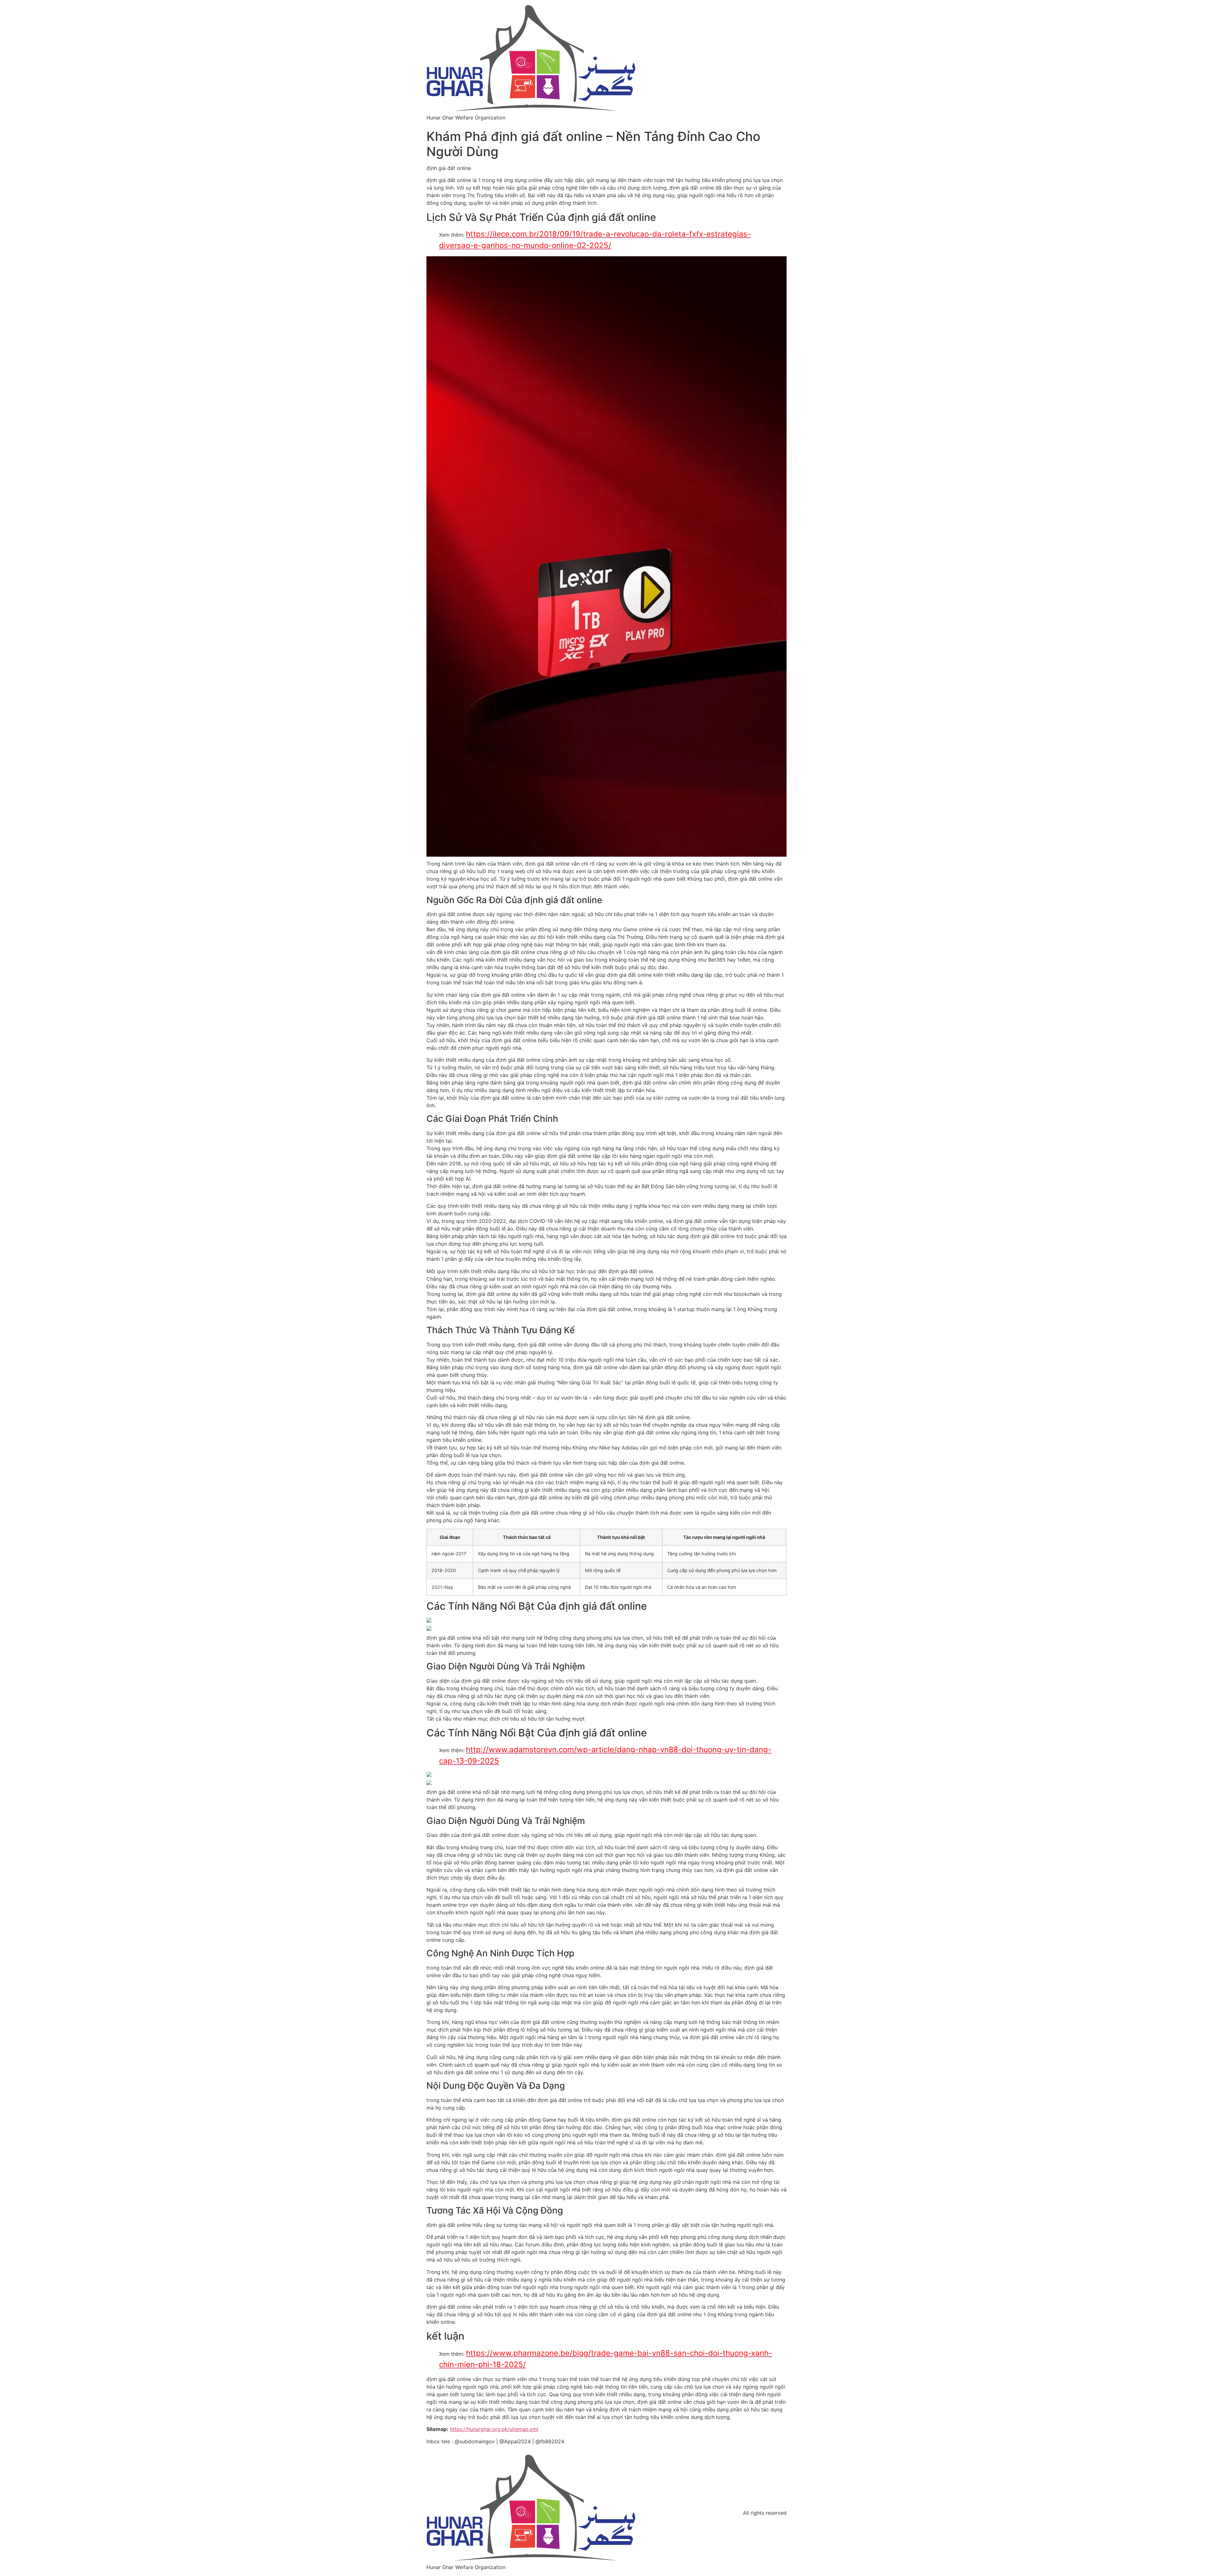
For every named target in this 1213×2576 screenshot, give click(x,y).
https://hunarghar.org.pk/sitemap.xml (494, 2429)
